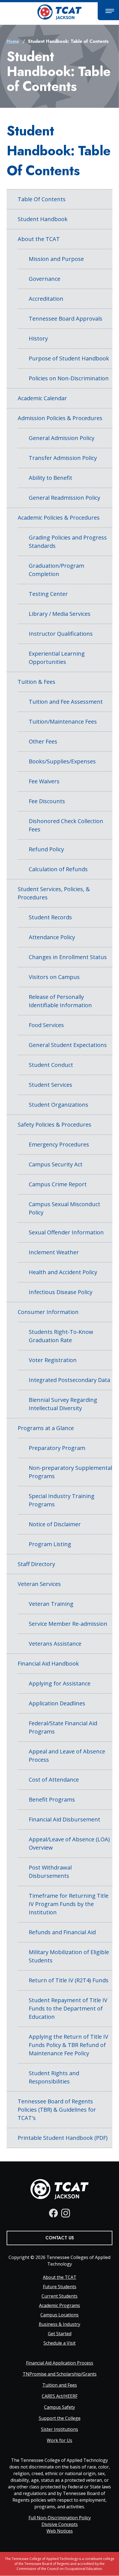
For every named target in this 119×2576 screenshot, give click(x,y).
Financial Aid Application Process (60, 2363)
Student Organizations (59, 1105)
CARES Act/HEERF (60, 2396)
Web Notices (60, 2531)
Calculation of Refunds (58, 869)
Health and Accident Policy (63, 1272)
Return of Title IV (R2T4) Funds (69, 1980)
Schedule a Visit (59, 2343)
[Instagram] (66, 2213)
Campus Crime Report (58, 1184)
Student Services (51, 1085)
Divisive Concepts (60, 2524)
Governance (45, 279)
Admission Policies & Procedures (60, 418)
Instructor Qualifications (61, 634)
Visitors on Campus (54, 977)
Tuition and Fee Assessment (66, 702)
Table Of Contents (42, 199)
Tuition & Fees (37, 682)
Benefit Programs (52, 1799)
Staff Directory (36, 1564)
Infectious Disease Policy (61, 1292)
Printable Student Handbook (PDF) (63, 2138)
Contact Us (60, 2238)
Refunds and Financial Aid (62, 1932)
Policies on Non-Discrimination (69, 378)
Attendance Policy (52, 937)
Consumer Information (48, 1312)
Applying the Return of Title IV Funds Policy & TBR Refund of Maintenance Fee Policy (68, 2045)
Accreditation (46, 299)
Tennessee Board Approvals (66, 319)
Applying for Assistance (60, 1683)
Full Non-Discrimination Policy (60, 2518)
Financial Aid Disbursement (64, 1819)
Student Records (50, 917)
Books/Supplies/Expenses (62, 761)
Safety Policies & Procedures (55, 1125)
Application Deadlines (57, 1703)
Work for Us (59, 2440)
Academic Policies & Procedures (59, 518)
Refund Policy (46, 849)
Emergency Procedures (59, 1144)
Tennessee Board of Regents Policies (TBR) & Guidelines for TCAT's (57, 2110)
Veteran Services (39, 1584)
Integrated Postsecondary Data (69, 1380)
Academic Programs (59, 2305)
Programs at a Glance (46, 1428)
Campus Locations (59, 2315)
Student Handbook (43, 219)
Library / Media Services (60, 614)
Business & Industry (59, 2324)
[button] (108, 11)
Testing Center (48, 594)
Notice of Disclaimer (55, 1524)
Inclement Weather (54, 1252)
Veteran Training (51, 1604)
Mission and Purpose (56, 259)
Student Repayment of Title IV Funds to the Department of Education (68, 2008)
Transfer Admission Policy (63, 458)
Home (13, 41)
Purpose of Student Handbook (69, 358)
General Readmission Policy (64, 498)
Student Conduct (51, 1065)
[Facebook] (53, 2213)
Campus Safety (59, 2407)
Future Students (60, 2287)
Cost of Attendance (54, 1780)
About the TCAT (39, 239)
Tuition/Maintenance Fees (63, 722)
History (38, 338)
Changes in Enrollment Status (68, 957)
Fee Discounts (47, 801)
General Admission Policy (62, 438)
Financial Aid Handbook (48, 1663)
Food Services (46, 1025)
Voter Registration (53, 1360)
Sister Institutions (59, 2429)
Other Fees (43, 741)
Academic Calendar (42, 398)
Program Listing (50, 1544)
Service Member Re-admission (68, 1624)
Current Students (59, 2296)
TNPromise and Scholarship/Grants (60, 2374)
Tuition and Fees (60, 2385)
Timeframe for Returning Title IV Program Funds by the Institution (69, 1904)
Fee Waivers (44, 781)
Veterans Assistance (55, 1644)
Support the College (60, 2418)
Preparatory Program (57, 1448)
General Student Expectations (68, 1045)
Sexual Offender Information (66, 1232)
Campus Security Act (56, 1164)
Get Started (60, 2334)
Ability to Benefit (51, 478)
